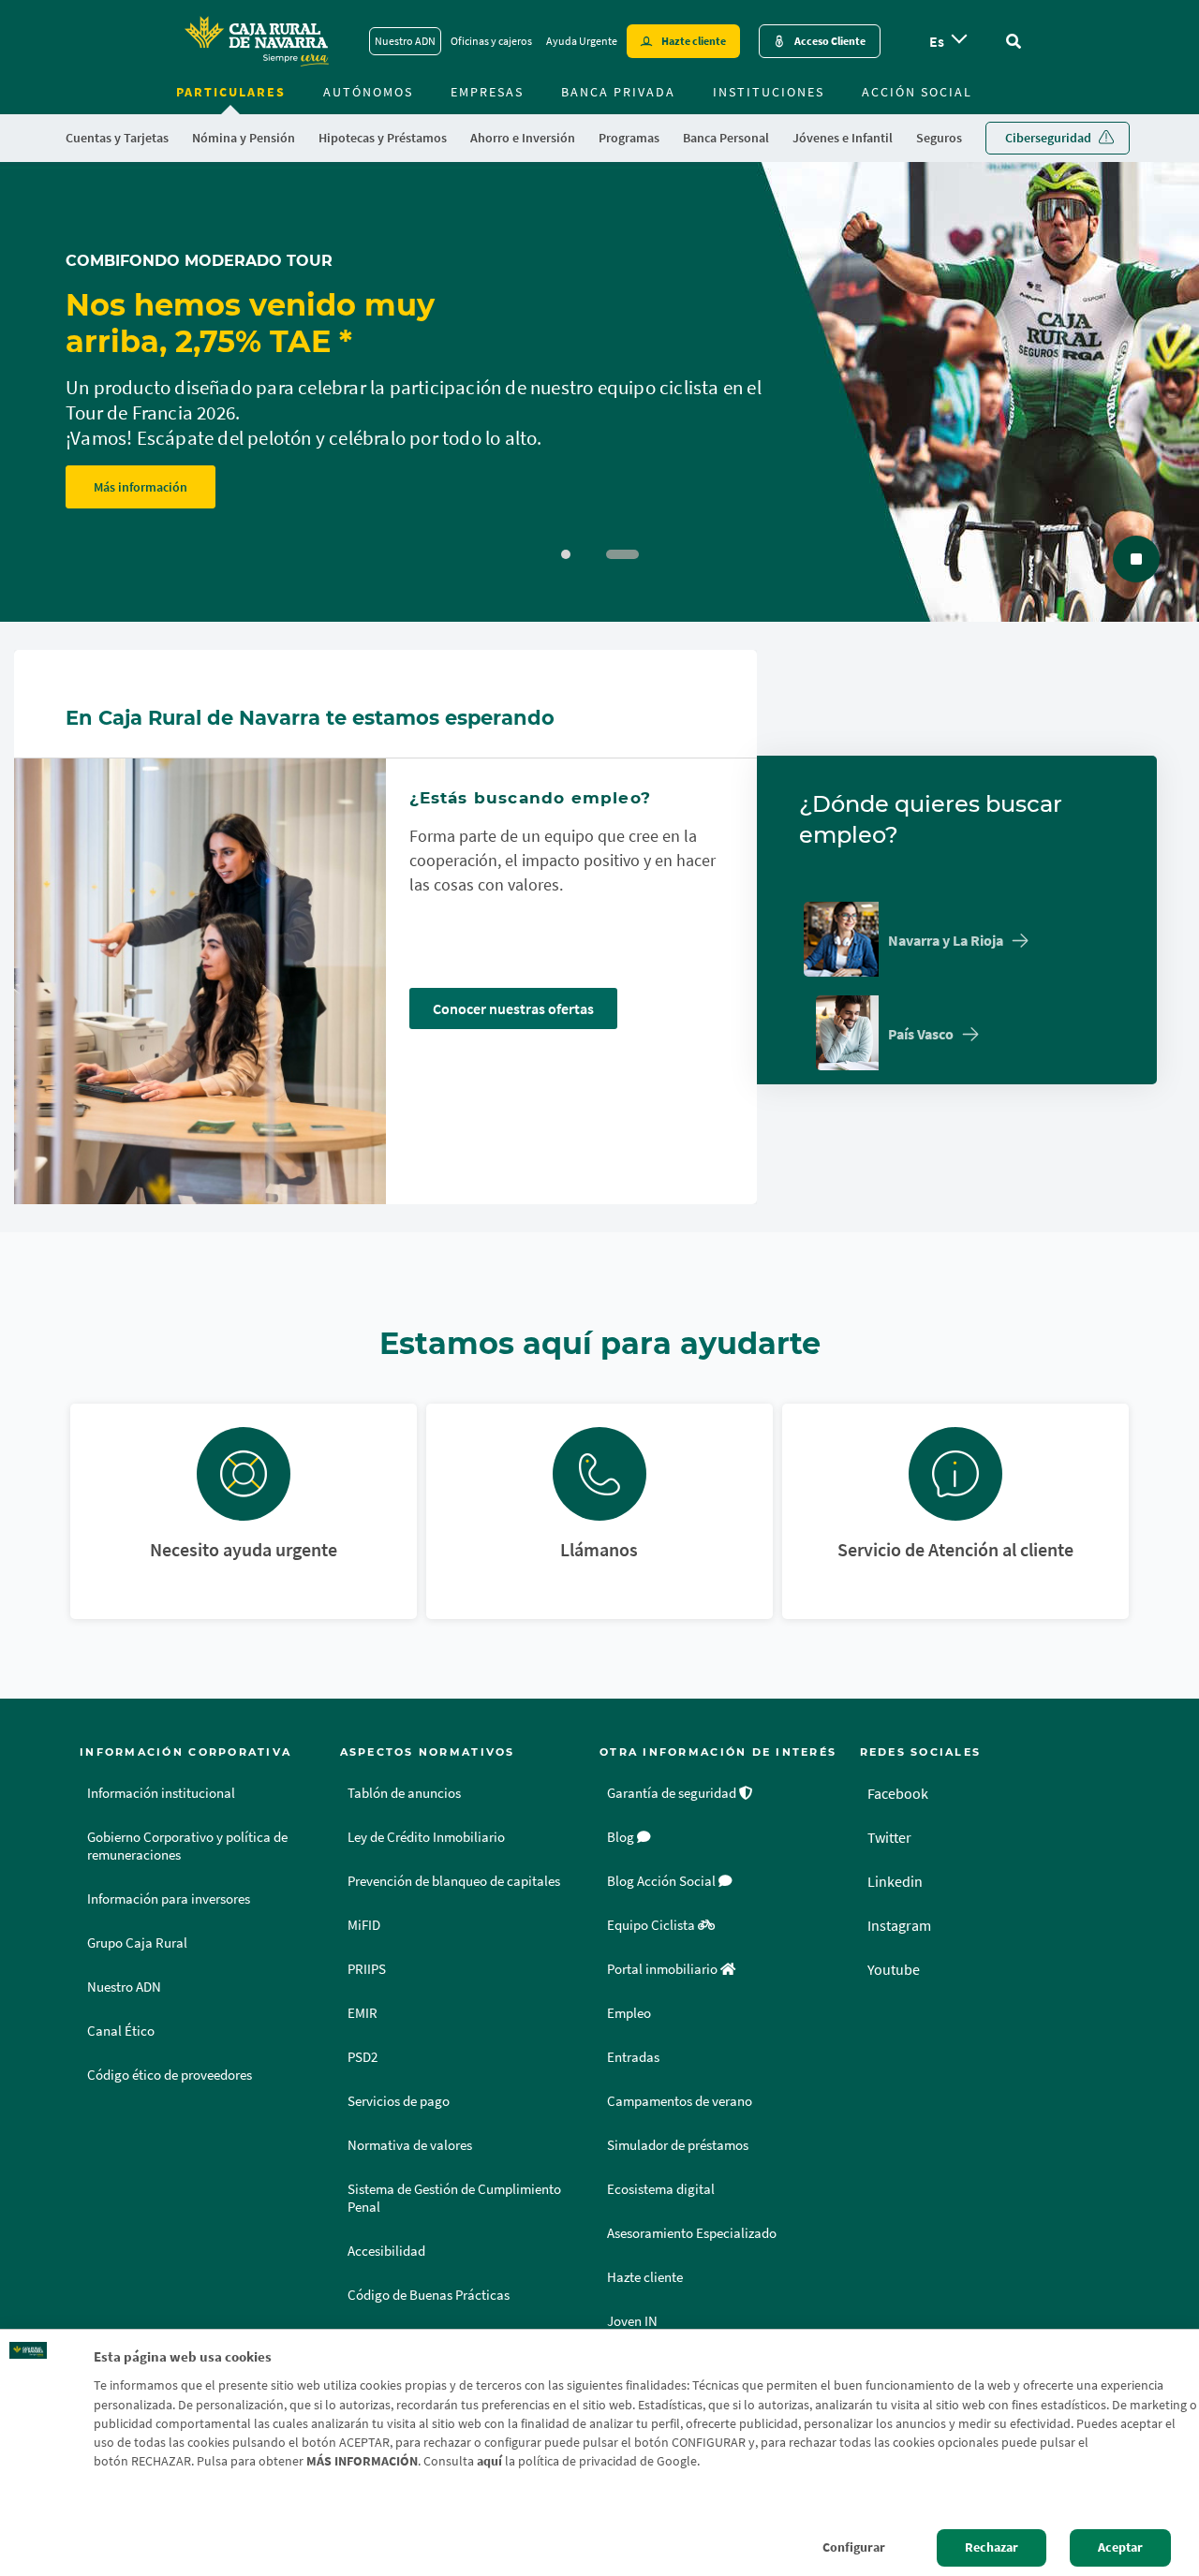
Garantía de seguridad (673, 1793)
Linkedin (895, 1881)
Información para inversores (169, 1899)
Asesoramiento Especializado (692, 2233)
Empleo (629, 2013)
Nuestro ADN (405, 41)
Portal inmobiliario (664, 1969)
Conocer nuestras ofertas (513, 1008)
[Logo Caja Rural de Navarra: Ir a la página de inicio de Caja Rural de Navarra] (256, 41)
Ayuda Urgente (582, 41)
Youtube (894, 1969)
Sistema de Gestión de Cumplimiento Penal (454, 2198)
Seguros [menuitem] (939, 138)
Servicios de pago (399, 2101)
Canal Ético (121, 2031)
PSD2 (363, 2057)
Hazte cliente (694, 41)
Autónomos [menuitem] (368, 92)
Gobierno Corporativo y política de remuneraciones (187, 1846)
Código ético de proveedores (170, 2075)
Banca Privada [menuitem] (618, 92)
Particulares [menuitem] (231, 92)
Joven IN (632, 2321)
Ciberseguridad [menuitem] (1048, 138)
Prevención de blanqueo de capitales (454, 1881)
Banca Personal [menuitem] (726, 138)
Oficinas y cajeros (491, 41)
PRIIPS (367, 1969)
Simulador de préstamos (678, 2145)
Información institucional (161, 1793)
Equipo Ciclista (652, 1925)
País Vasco (921, 1034)
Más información (141, 487)
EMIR (363, 2013)
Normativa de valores (410, 2145)
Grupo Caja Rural (137, 1943)
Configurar (854, 2547)
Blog (622, 1837)
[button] (566, 554)
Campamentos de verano (680, 2101)
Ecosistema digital (661, 2189)
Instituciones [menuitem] (769, 92)
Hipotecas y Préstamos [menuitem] (383, 138)
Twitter (889, 1837)
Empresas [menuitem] (487, 92)
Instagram (899, 1925)
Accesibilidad (386, 2251)
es (937, 41)
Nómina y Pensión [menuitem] (244, 138)
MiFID (364, 1925)
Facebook (898, 1793)
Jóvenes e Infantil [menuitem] (843, 138)
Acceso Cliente (830, 41)
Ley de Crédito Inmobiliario (426, 1837)
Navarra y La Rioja (946, 940)
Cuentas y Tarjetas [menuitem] (117, 138)
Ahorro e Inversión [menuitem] (523, 138)
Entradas (633, 2057)
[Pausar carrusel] (1136, 559)
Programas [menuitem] (629, 138)
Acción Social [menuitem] (917, 92)
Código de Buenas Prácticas (429, 2295)
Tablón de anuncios (404, 1793)
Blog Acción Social (663, 1881)
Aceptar (1120, 2547)
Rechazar (992, 2547)
